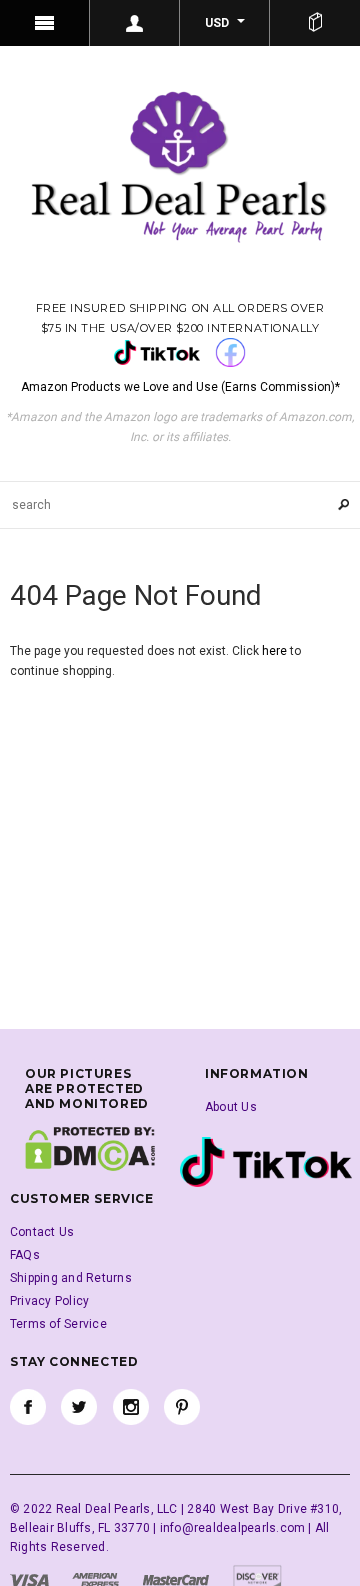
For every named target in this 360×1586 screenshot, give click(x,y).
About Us (231, 1107)
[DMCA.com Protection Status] (90, 1148)
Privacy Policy (49, 1301)
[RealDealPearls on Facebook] (28, 1407)
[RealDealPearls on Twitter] (79, 1407)
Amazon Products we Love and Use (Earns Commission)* (180, 387)
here (274, 651)
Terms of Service (58, 1324)
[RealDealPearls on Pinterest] (182, 1407)
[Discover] (257, 1579)
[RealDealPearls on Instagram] (131, 1407)
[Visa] (29, 1579)
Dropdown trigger (135, 23)
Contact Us (42, 1232)
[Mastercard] (176, 1579)
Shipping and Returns (71, 1278)
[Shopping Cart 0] (315, 23)
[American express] (95, 1579)
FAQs (25, 1255)
